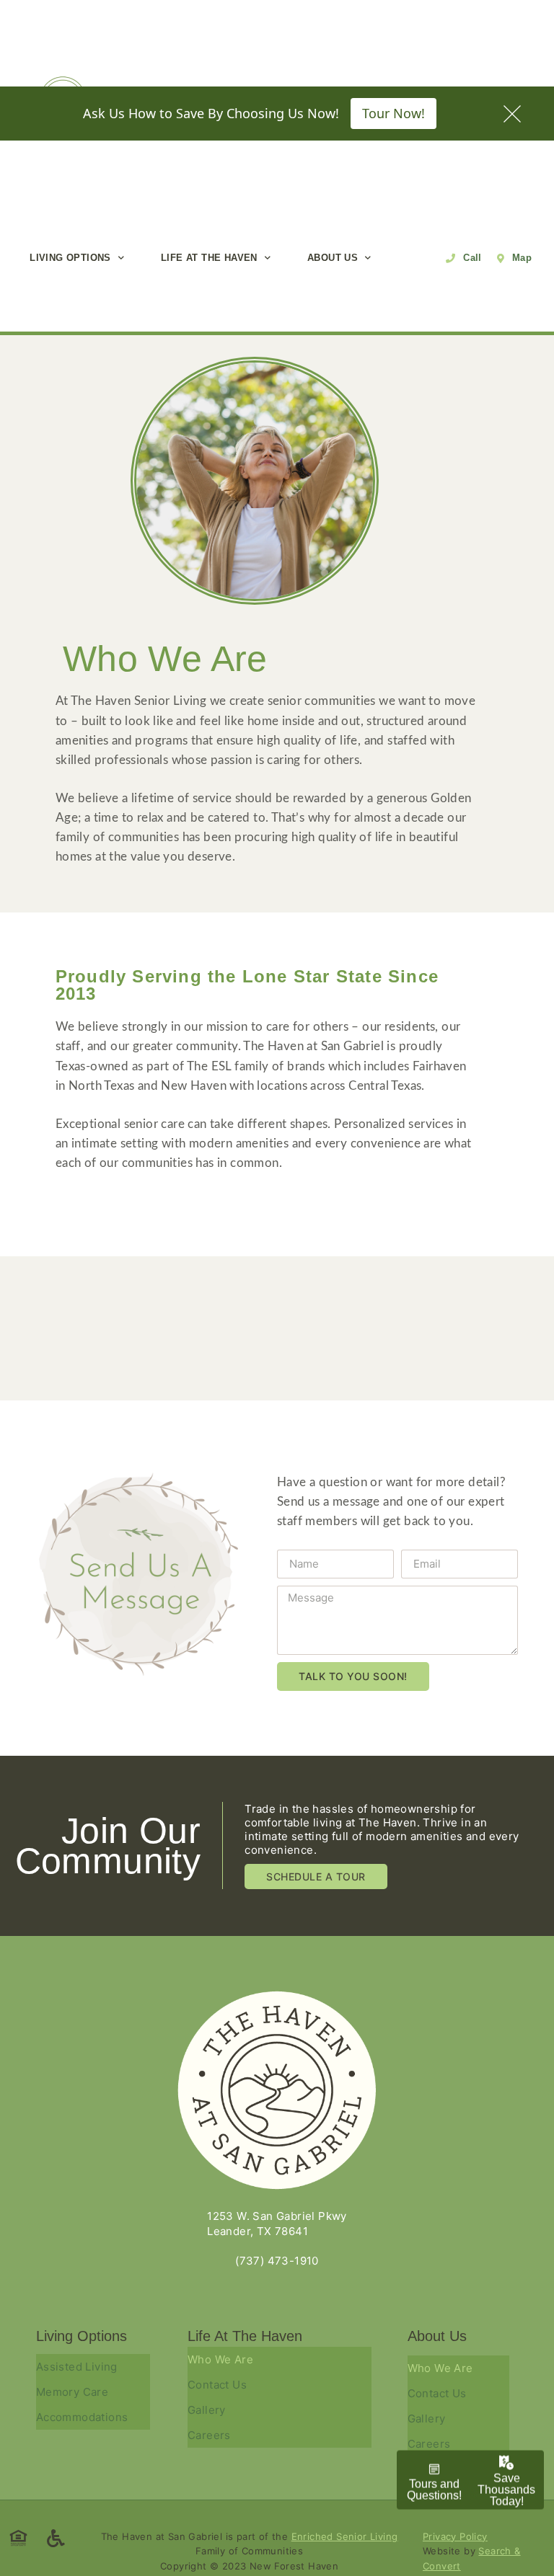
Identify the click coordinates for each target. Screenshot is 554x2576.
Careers (209, 2435)
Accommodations (82, 2417)
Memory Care (72, 2392)
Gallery (207, 2410)
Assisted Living (77, 2367)
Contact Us (217, 2385)
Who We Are (220, 2359)
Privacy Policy (455, 2536)
